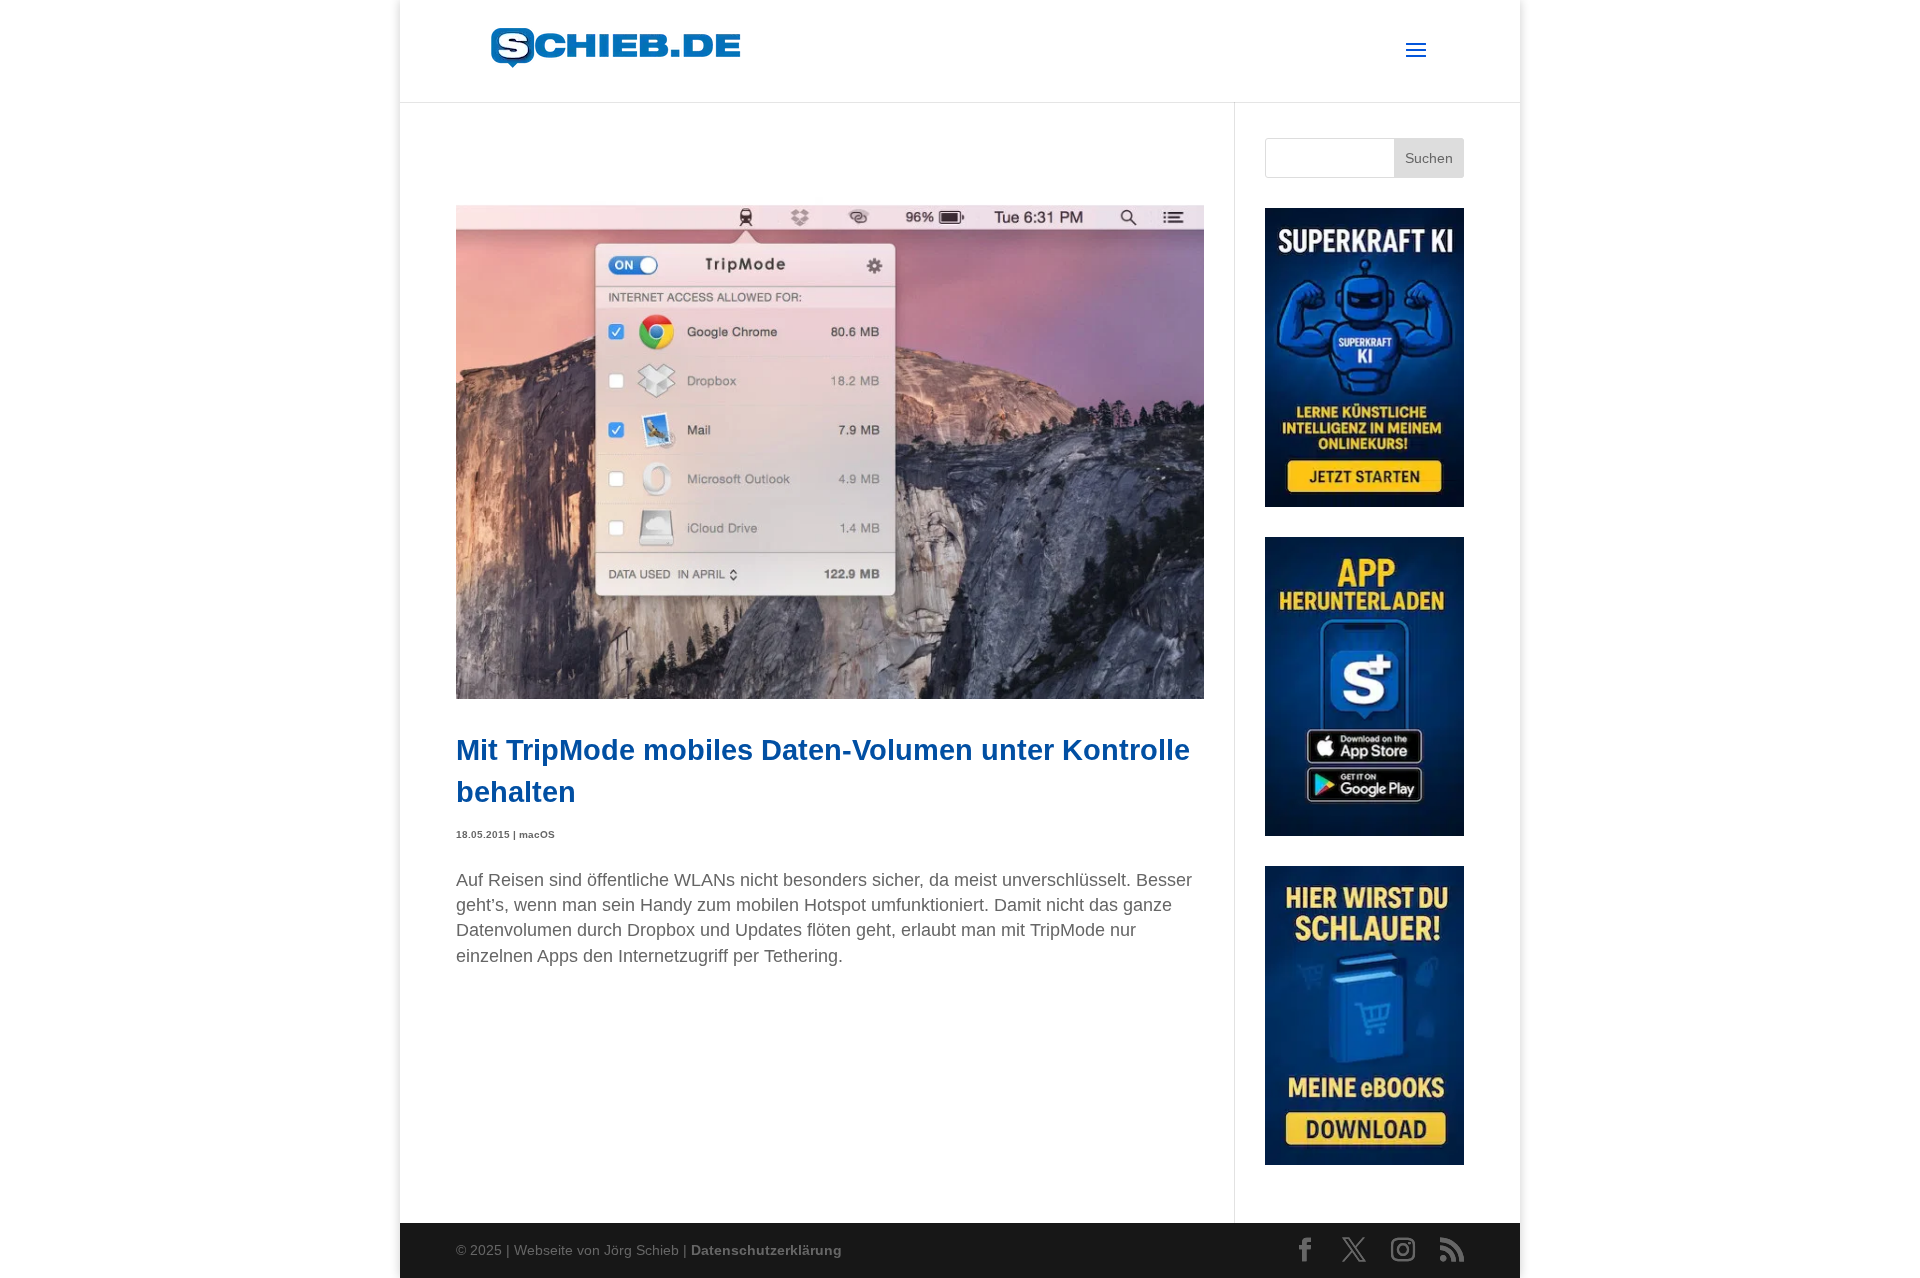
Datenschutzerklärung (766, 1250)
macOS (537, 834)
